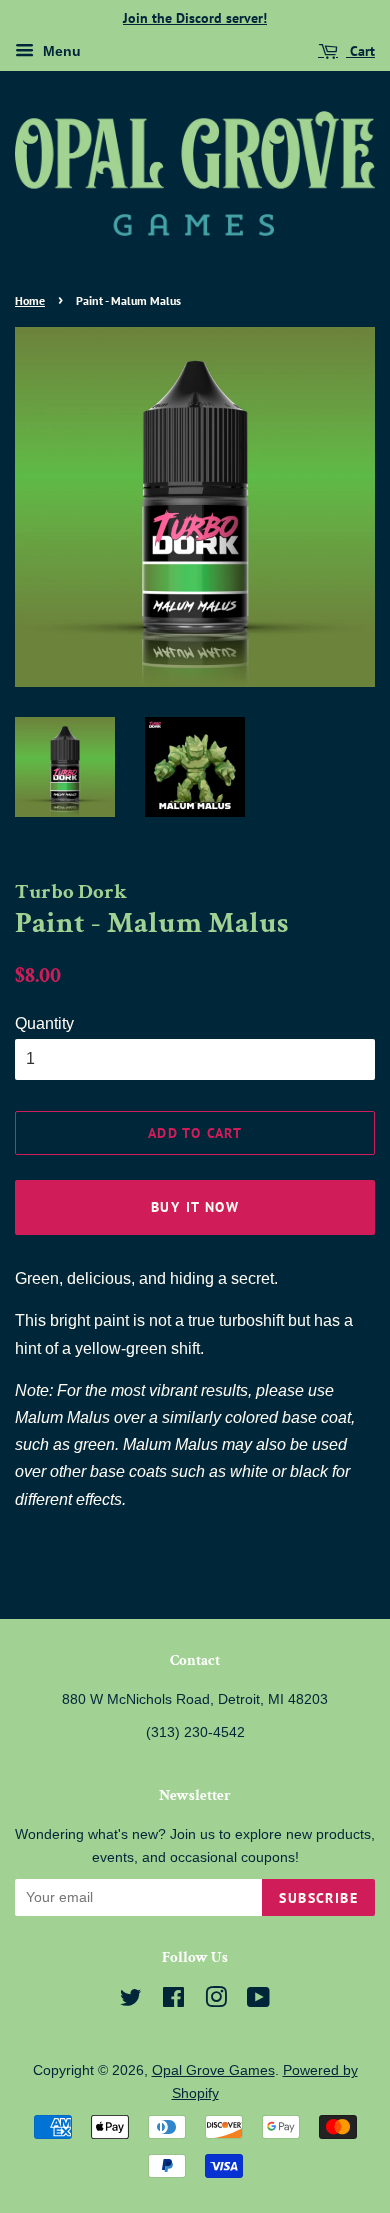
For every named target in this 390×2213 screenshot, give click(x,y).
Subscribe (318, 1898)
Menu (60, 51)
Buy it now (195, 1207)
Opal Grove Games (213, 2070)
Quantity (44, 1023)
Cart (360, 51)
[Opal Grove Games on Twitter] (131, 2001)
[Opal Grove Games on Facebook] (173, 2001)
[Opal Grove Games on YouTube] (258, 2001)
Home (30, 300)
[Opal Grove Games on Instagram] (216, 2001)
